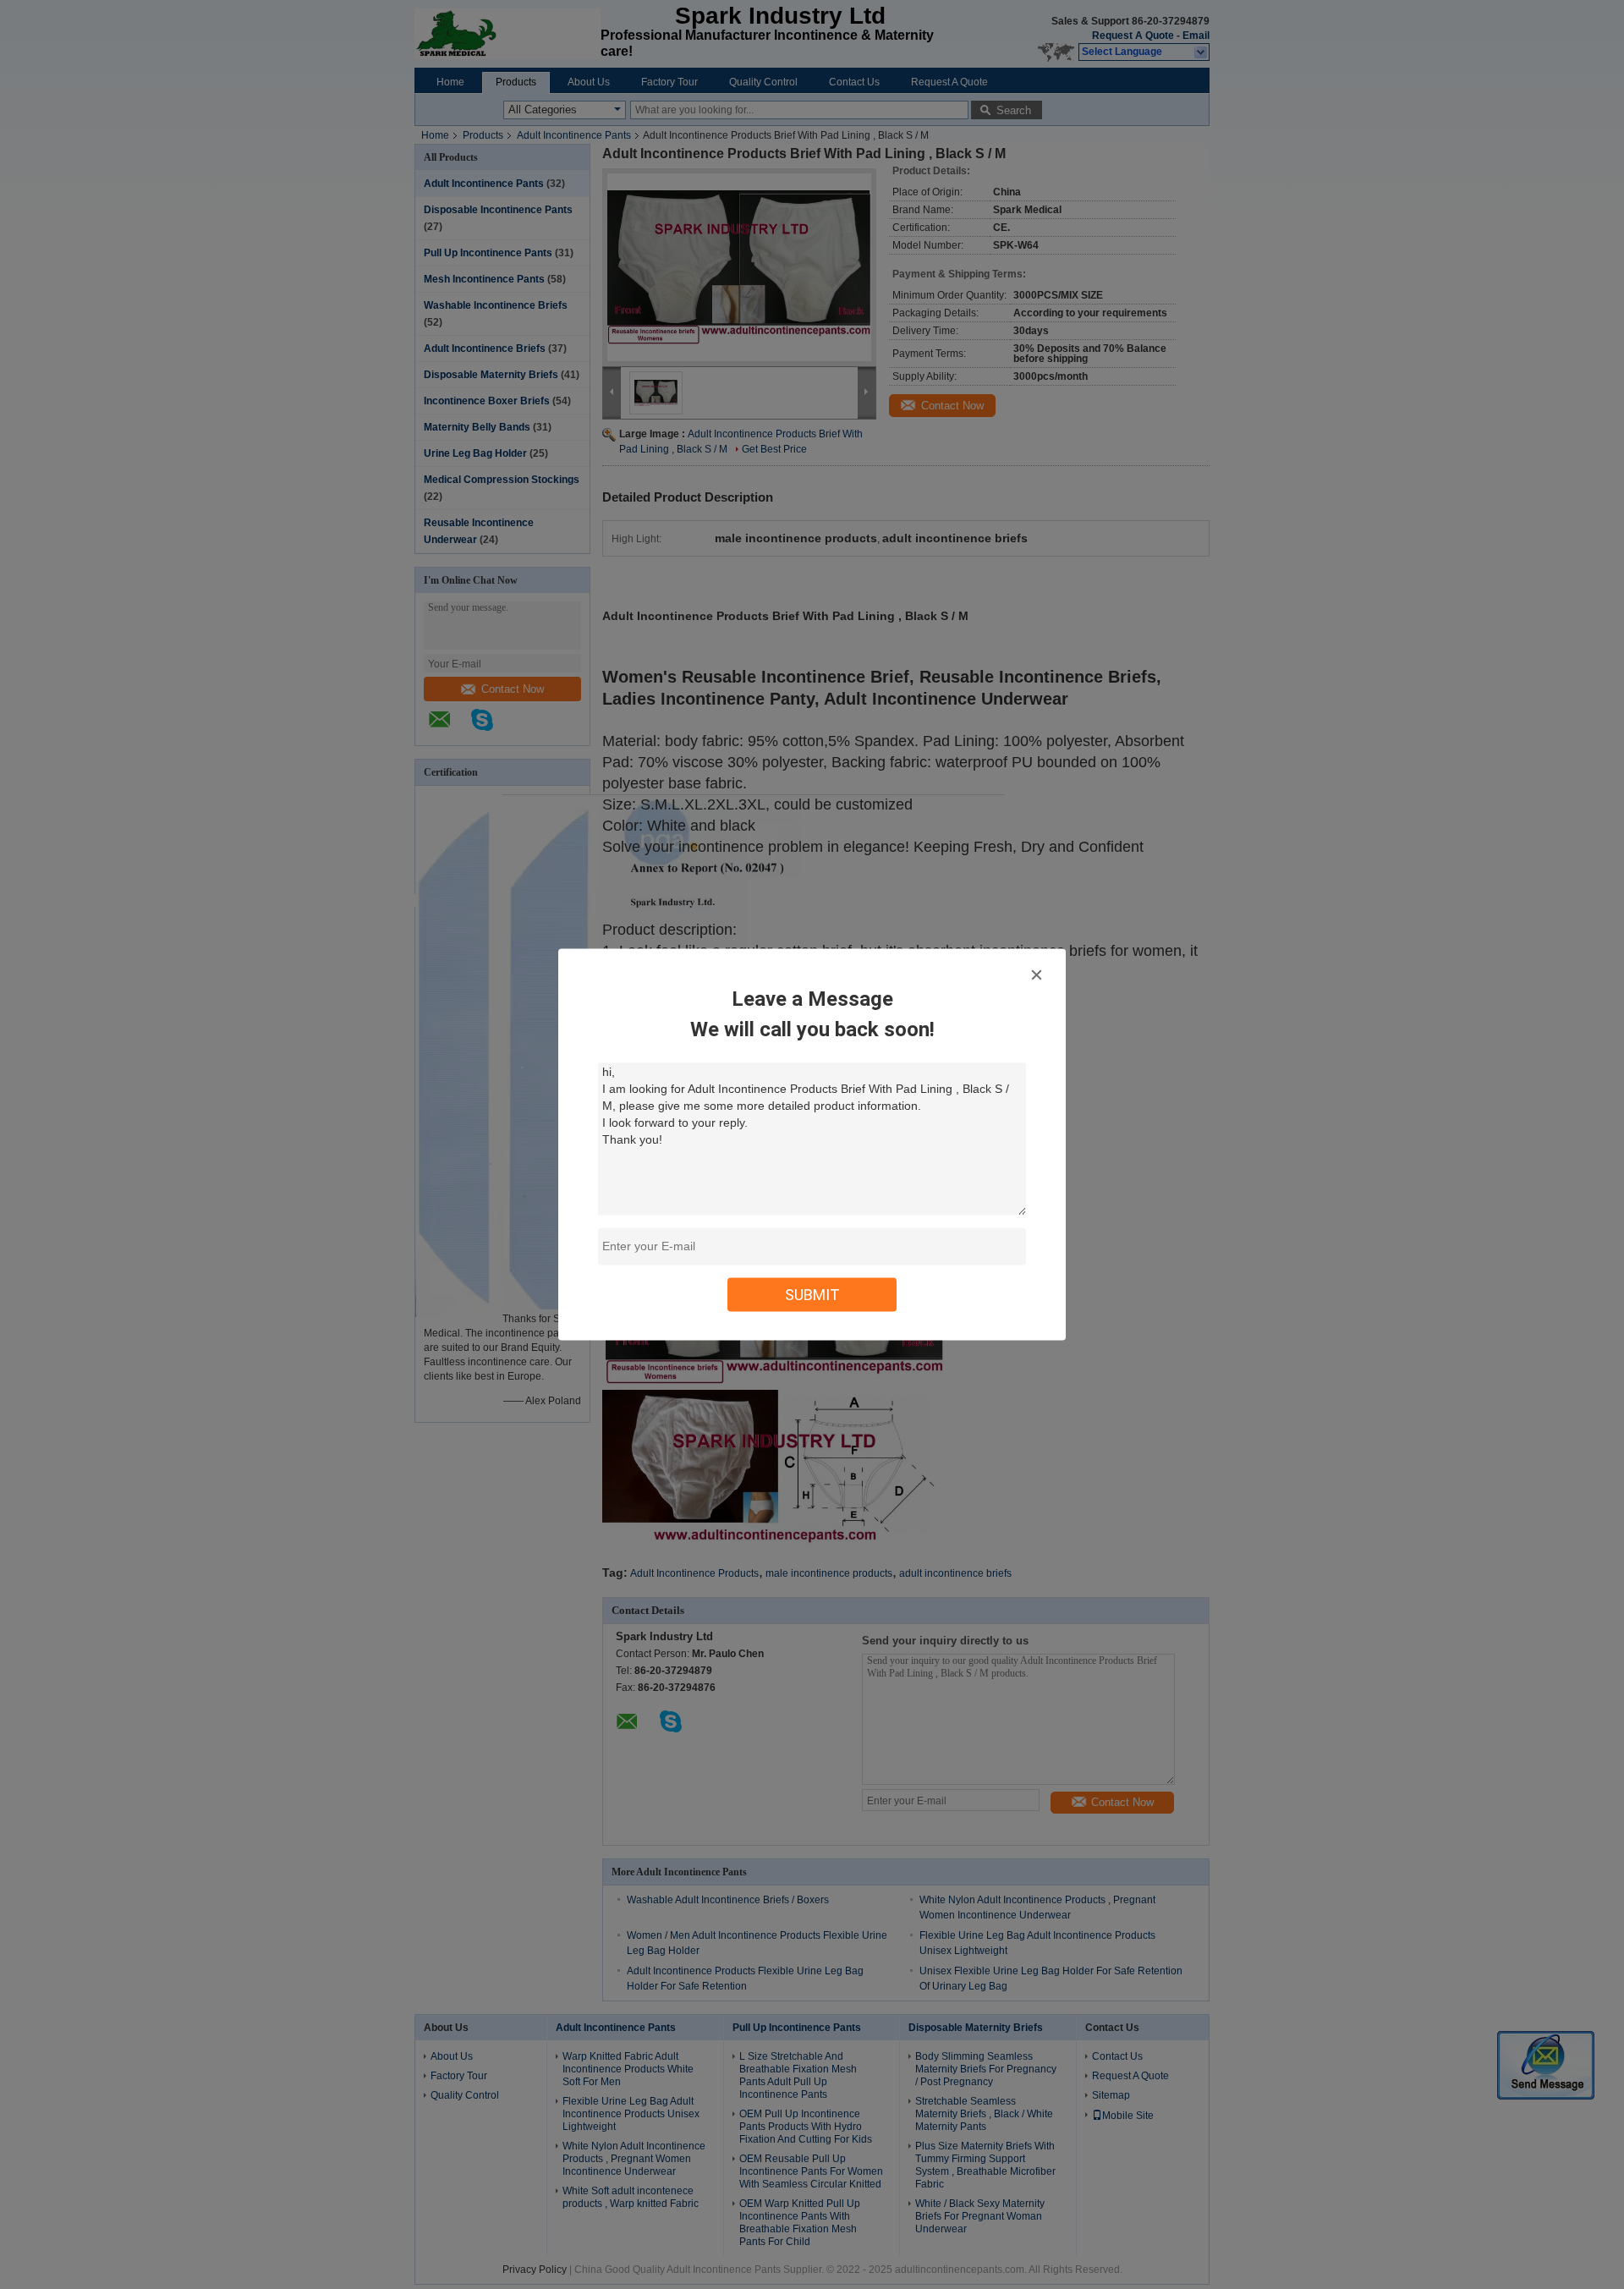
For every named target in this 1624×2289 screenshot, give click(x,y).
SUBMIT (812, 1295)
